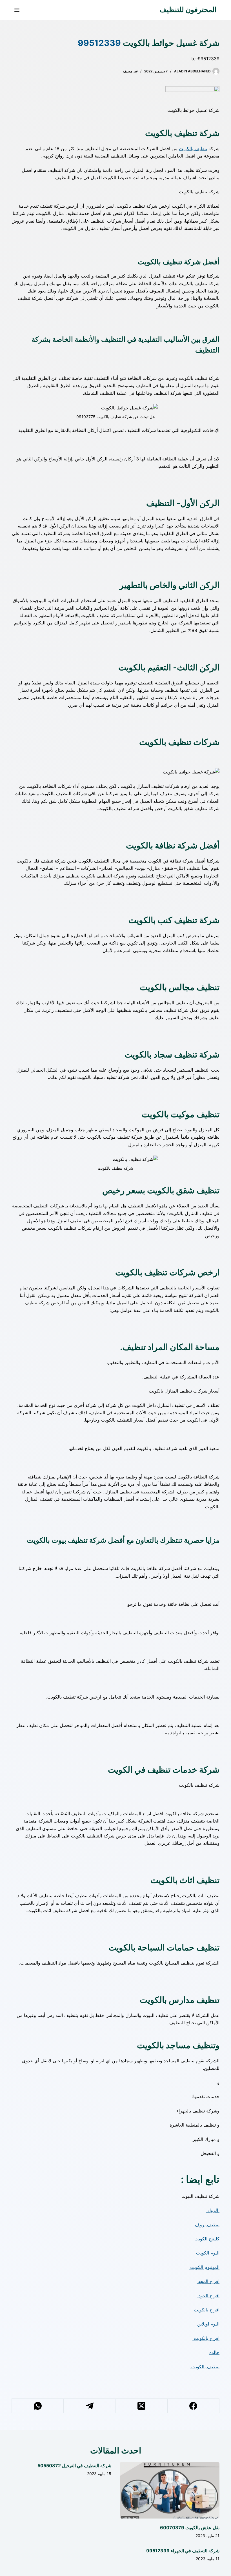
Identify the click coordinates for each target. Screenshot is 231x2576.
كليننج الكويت (206, 2239)
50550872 (49, 2466)
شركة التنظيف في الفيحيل (86, 2466)
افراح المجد (208, 2281)
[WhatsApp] (37, 2406)
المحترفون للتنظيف (188, 10)
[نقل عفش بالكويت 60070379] (170, 2490)
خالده (214, 2352)
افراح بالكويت (206, 2310)
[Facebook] (193, 2406)
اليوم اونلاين (208, 2324)
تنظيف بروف (207, 2225)
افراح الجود (208, 2296)
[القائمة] (17, 10)
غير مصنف (130, 71)
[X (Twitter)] (141, 2406)
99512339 (99, 43)
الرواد (213, 2210)
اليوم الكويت (207, 2253)
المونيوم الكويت (204, 2267)
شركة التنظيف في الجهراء (195, 2551)
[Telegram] (89, 2406)
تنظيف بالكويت (193, 148)
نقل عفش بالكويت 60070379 (190, 2528)
